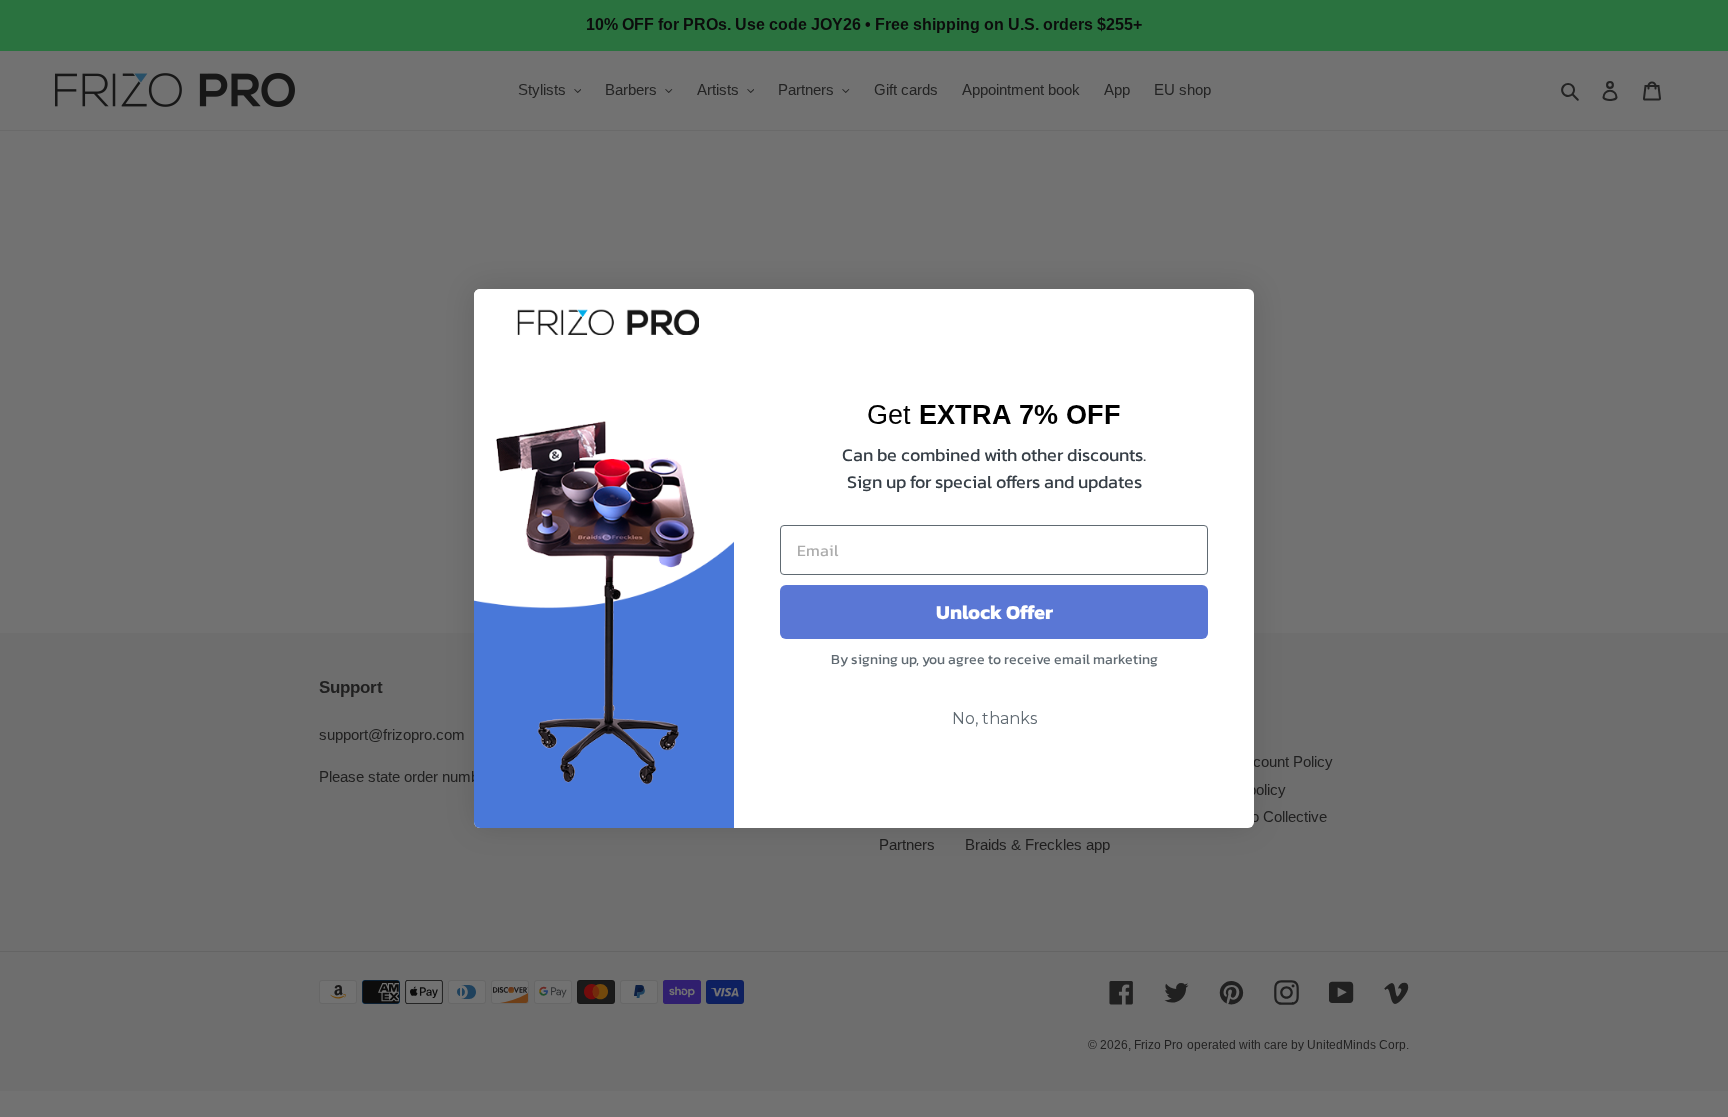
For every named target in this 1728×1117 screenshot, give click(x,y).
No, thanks (994, 718)
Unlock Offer (994, 612)
